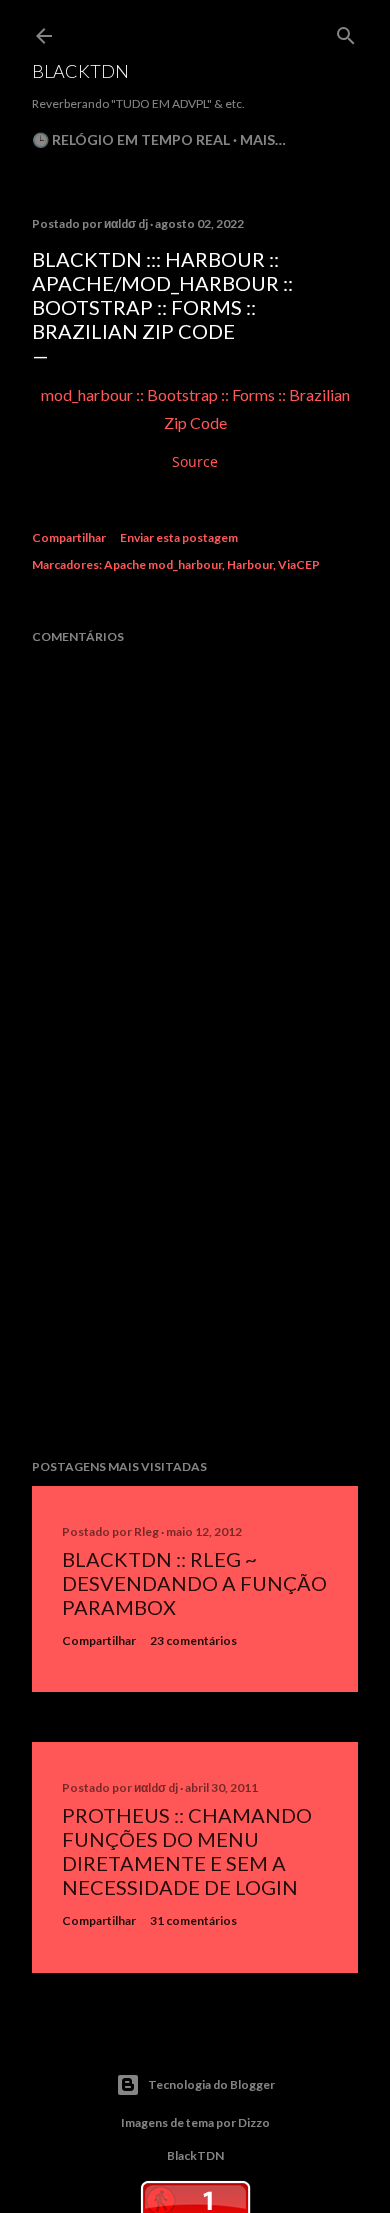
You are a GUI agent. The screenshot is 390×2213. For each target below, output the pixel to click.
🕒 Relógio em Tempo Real (131, 139)
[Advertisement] (195, 1284)
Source (195, 461)
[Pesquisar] (346, 31)
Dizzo (254, 2122)
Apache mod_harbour (163, 564)
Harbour (250, 564)
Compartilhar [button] (69, 537)
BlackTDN (80, 71)
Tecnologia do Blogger (211, 2084)
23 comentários (193, 1640)
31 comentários (193, 1920)
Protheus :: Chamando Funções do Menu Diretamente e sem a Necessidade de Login (187, 1851)
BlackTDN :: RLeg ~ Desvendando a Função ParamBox (194, 1583)
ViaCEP (299, 564)
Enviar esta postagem (179, 537)
